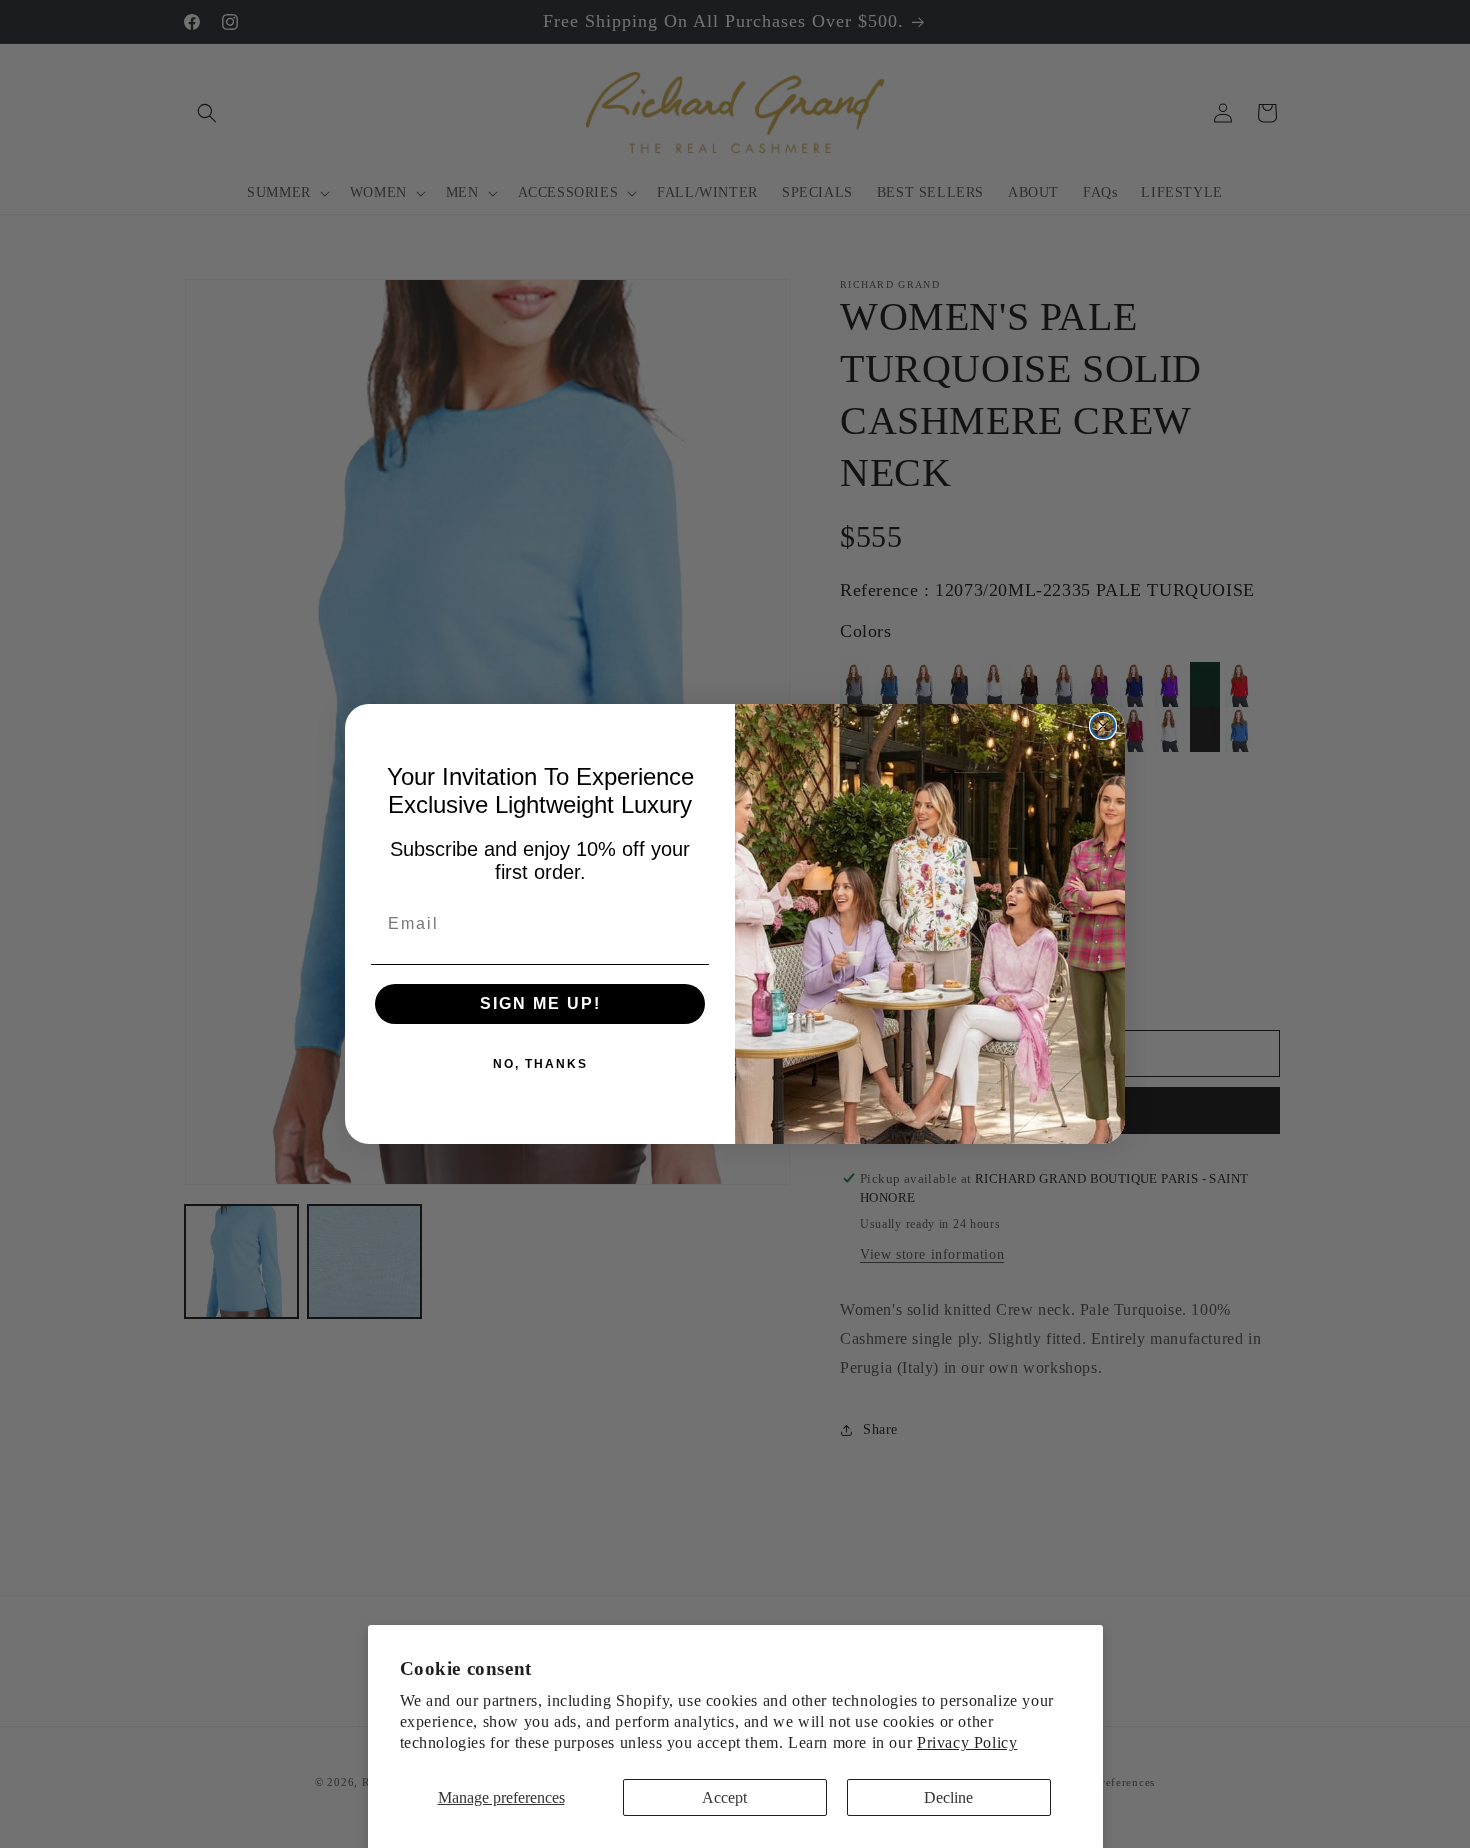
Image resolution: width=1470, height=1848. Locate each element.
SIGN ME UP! (540, 1003)
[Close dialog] (1103, 726)
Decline (948, 1797)
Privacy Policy (967, 1742)
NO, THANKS (540, 1064)
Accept (724, 1797)
